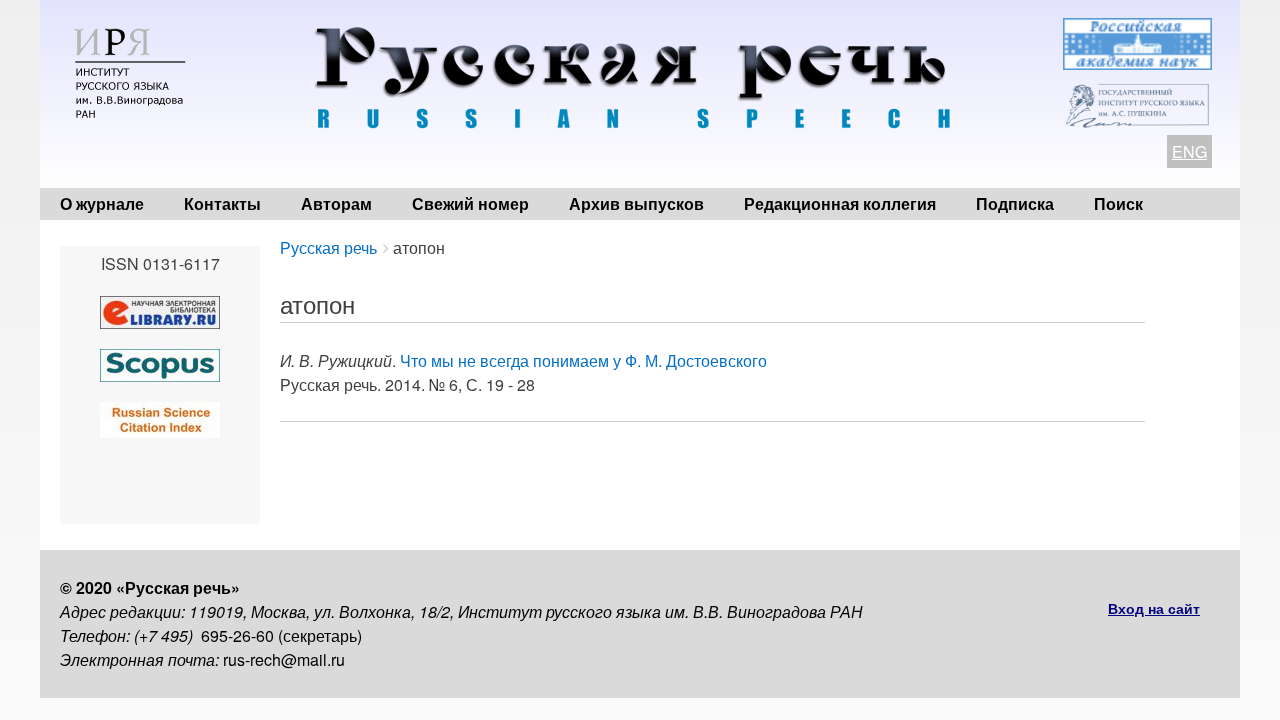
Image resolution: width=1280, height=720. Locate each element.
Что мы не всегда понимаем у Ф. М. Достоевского (583, 360)
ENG (1189, 151)
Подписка (1015, 203)
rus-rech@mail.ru (284, 659)
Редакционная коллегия (840, 203)
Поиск (1118, 203)
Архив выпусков (636, 203)
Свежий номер (470, 203)
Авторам (336, 203)
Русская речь (328, 247)
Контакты (222, 203)
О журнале (102, 203)
